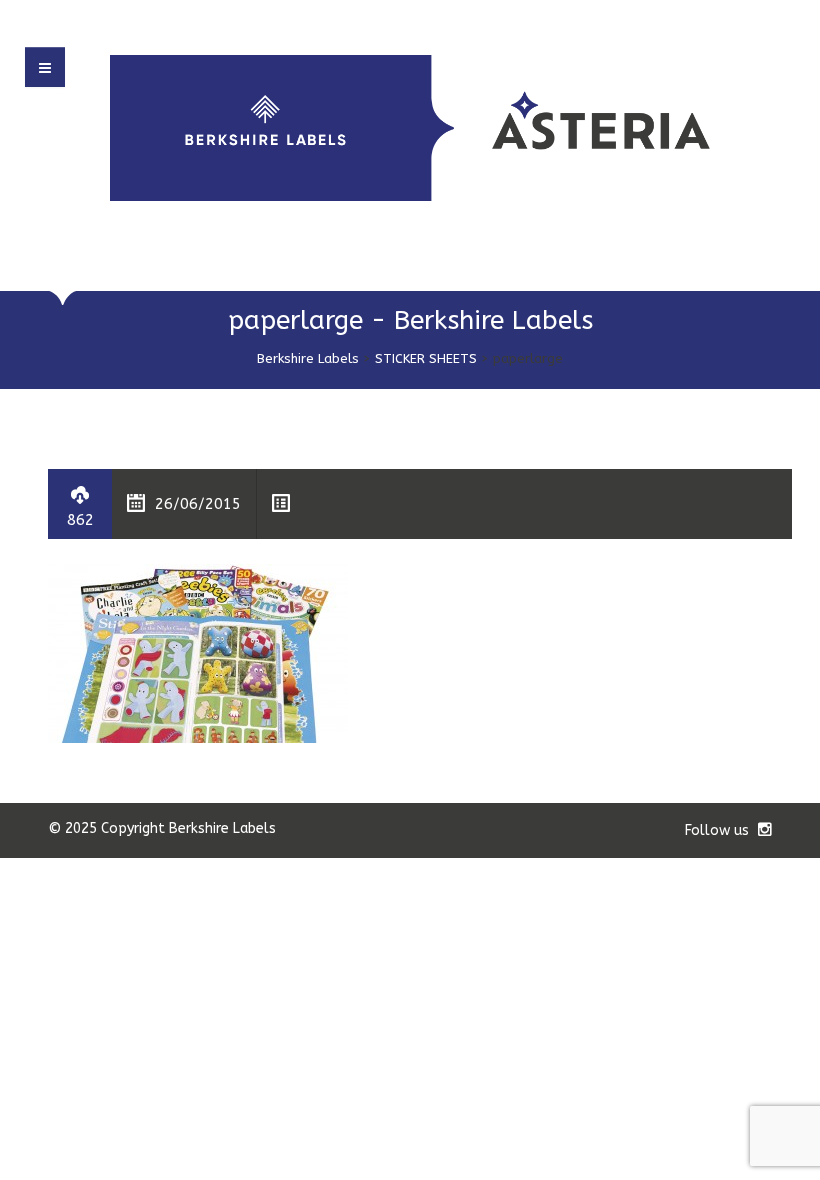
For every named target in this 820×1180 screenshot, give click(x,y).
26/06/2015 (198, 504)
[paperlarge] (198, 652)
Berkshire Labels (308, 358)
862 (80, 520)
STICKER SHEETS (426, 358)
